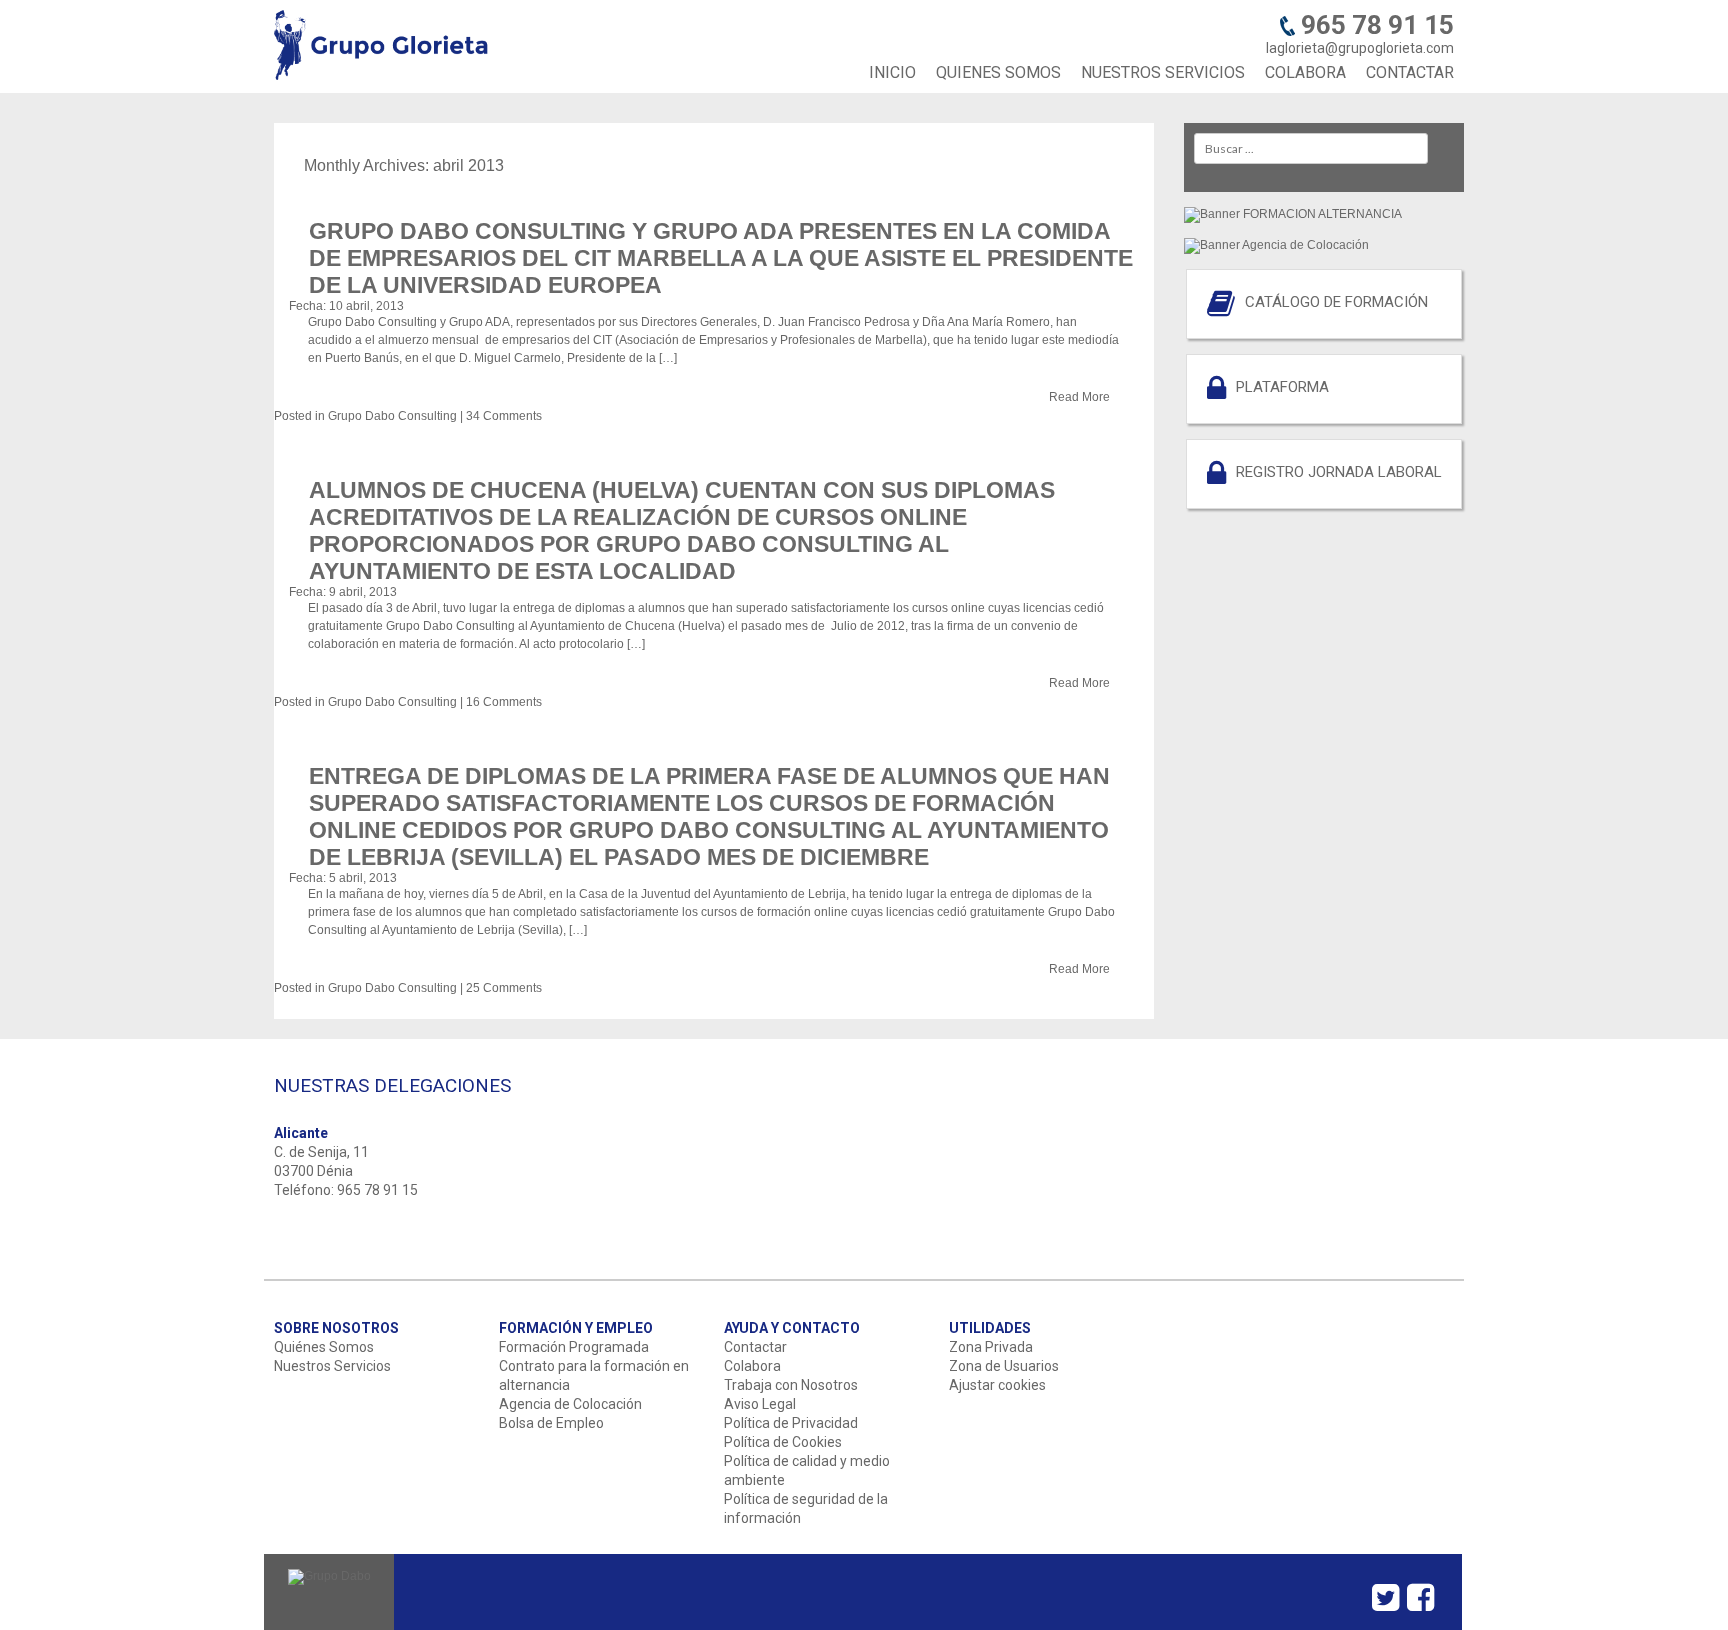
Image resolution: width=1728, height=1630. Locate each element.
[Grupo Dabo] (329, 1576)
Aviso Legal (760, 1404)
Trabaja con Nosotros (791, 1385)
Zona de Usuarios (1004, 1366)
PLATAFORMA (1282, 387)
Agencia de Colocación (570, 1404)
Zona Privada (991, 1347)
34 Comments (504, 416)
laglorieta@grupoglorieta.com (1360, 48)
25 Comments (504, 988)
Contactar (755, 1347)
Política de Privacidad (791, 1423)
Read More (1079, 397)
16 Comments (504, 702)
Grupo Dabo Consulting (392, 416)
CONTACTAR (1410, 72)
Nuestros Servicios (332, 1366)
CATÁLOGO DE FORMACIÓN (1336, 302)
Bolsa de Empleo (551, 1423)
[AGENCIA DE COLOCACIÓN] (1276, 244)
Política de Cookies (783, 1442)
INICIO (892, 72)
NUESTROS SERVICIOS (1163, 72)
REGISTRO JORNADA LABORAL (1339, 472)
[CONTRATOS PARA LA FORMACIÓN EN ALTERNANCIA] (1293, 213)
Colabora (752, 1366)
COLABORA (1305, 72)
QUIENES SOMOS (998, 72)
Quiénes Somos (324, 1347)
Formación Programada (574, 1347)
